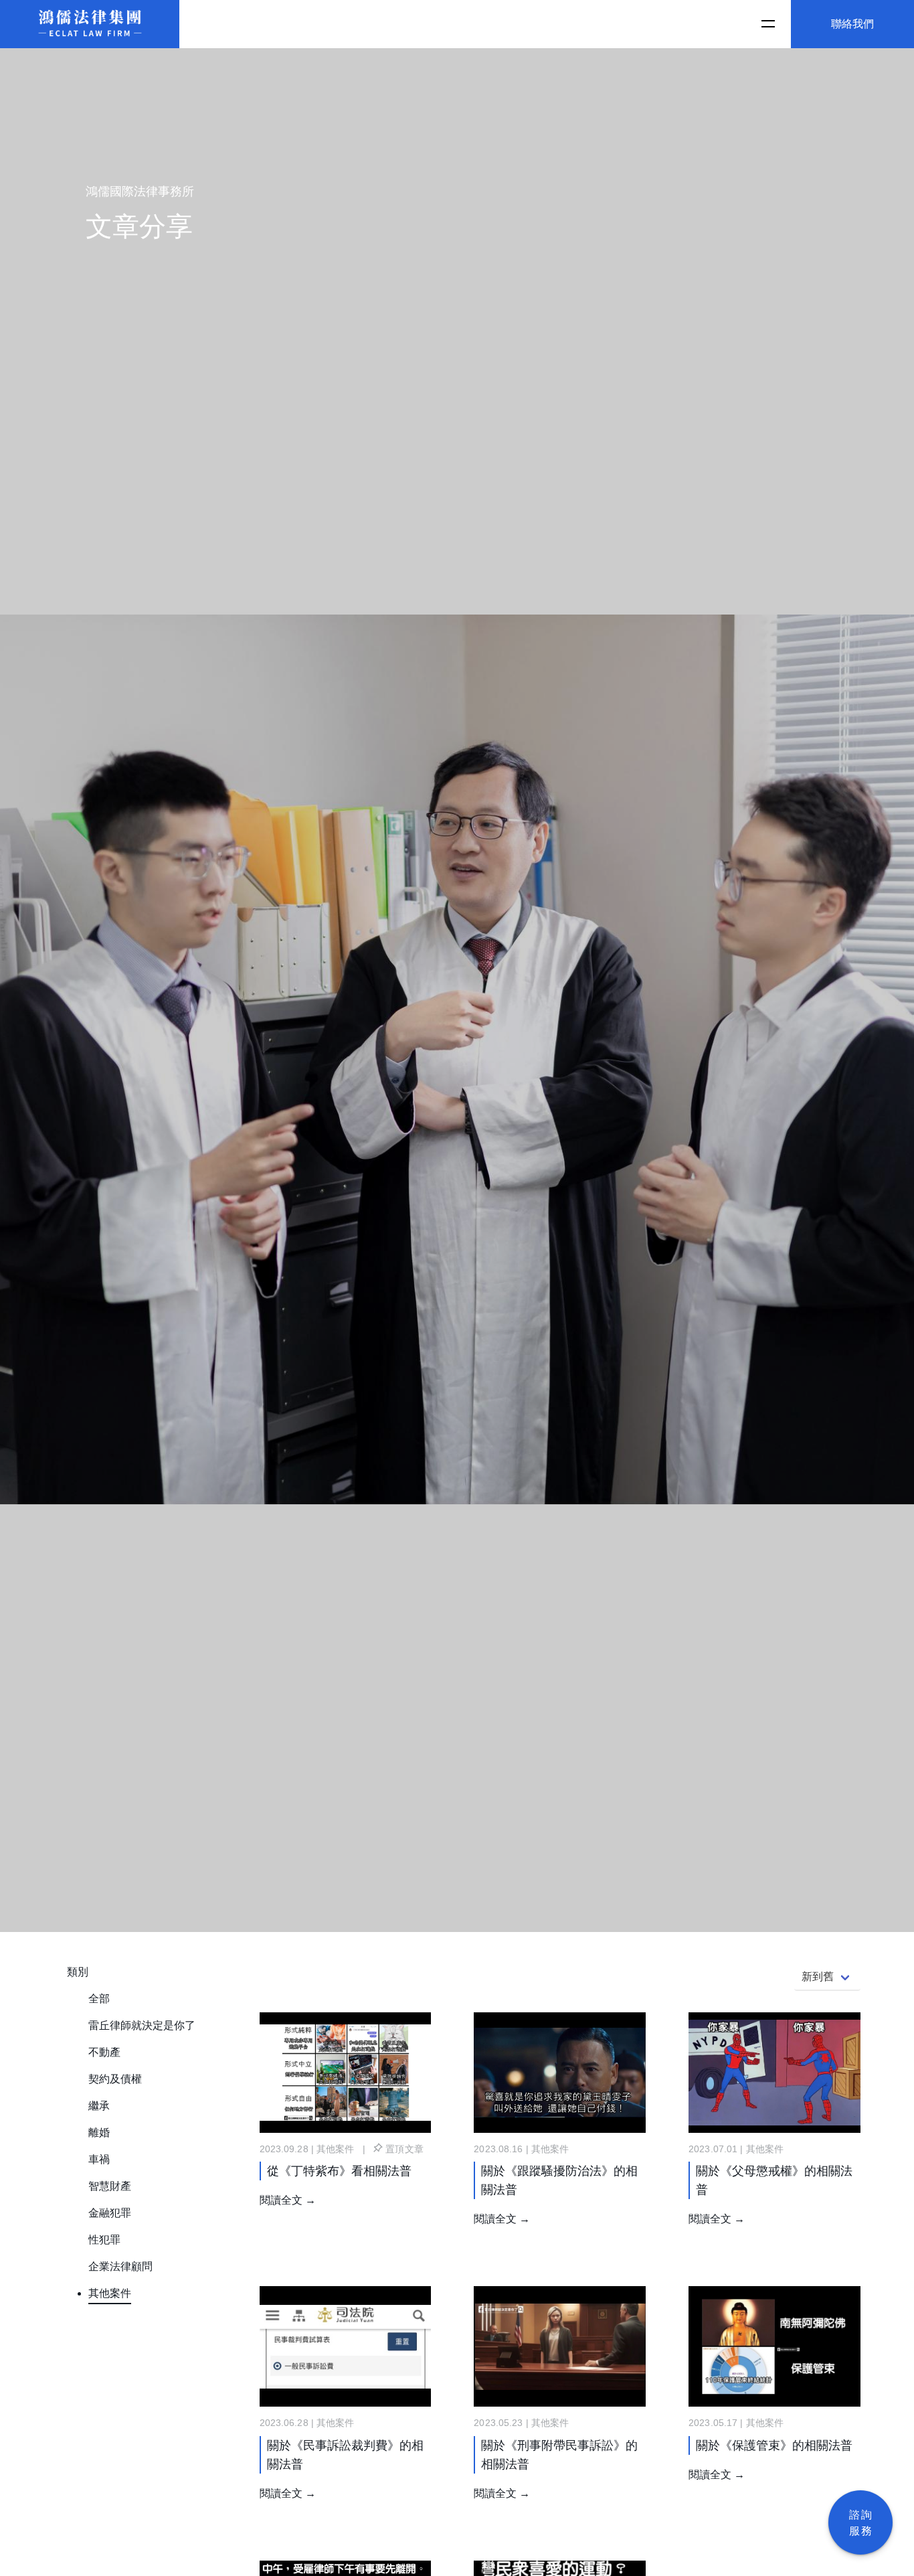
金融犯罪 (110, 2213)
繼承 (99, 2106)
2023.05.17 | (717, 2423)
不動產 (104, 2052)
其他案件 (110, 2293)
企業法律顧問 (120, 2266)
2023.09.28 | (288, 2149)
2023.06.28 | (288, 2423)
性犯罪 (104, 2240)
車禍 (99, 2159)
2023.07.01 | (717, 2149)
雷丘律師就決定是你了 (142, 2025)
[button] (767, 24)
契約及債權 (115, 2079)
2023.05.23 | (502, 2423)
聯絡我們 (852, 24)
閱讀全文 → (288, 2200)
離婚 (99, 2132)
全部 (99, 1999)
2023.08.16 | (502, 2149)
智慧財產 (110, 2186)
